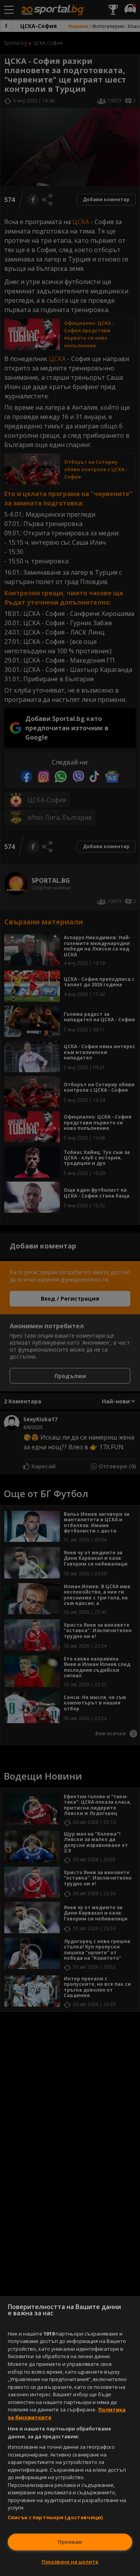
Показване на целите (70, 2562)
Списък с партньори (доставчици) (55, 2517)
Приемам (70, 2542)
